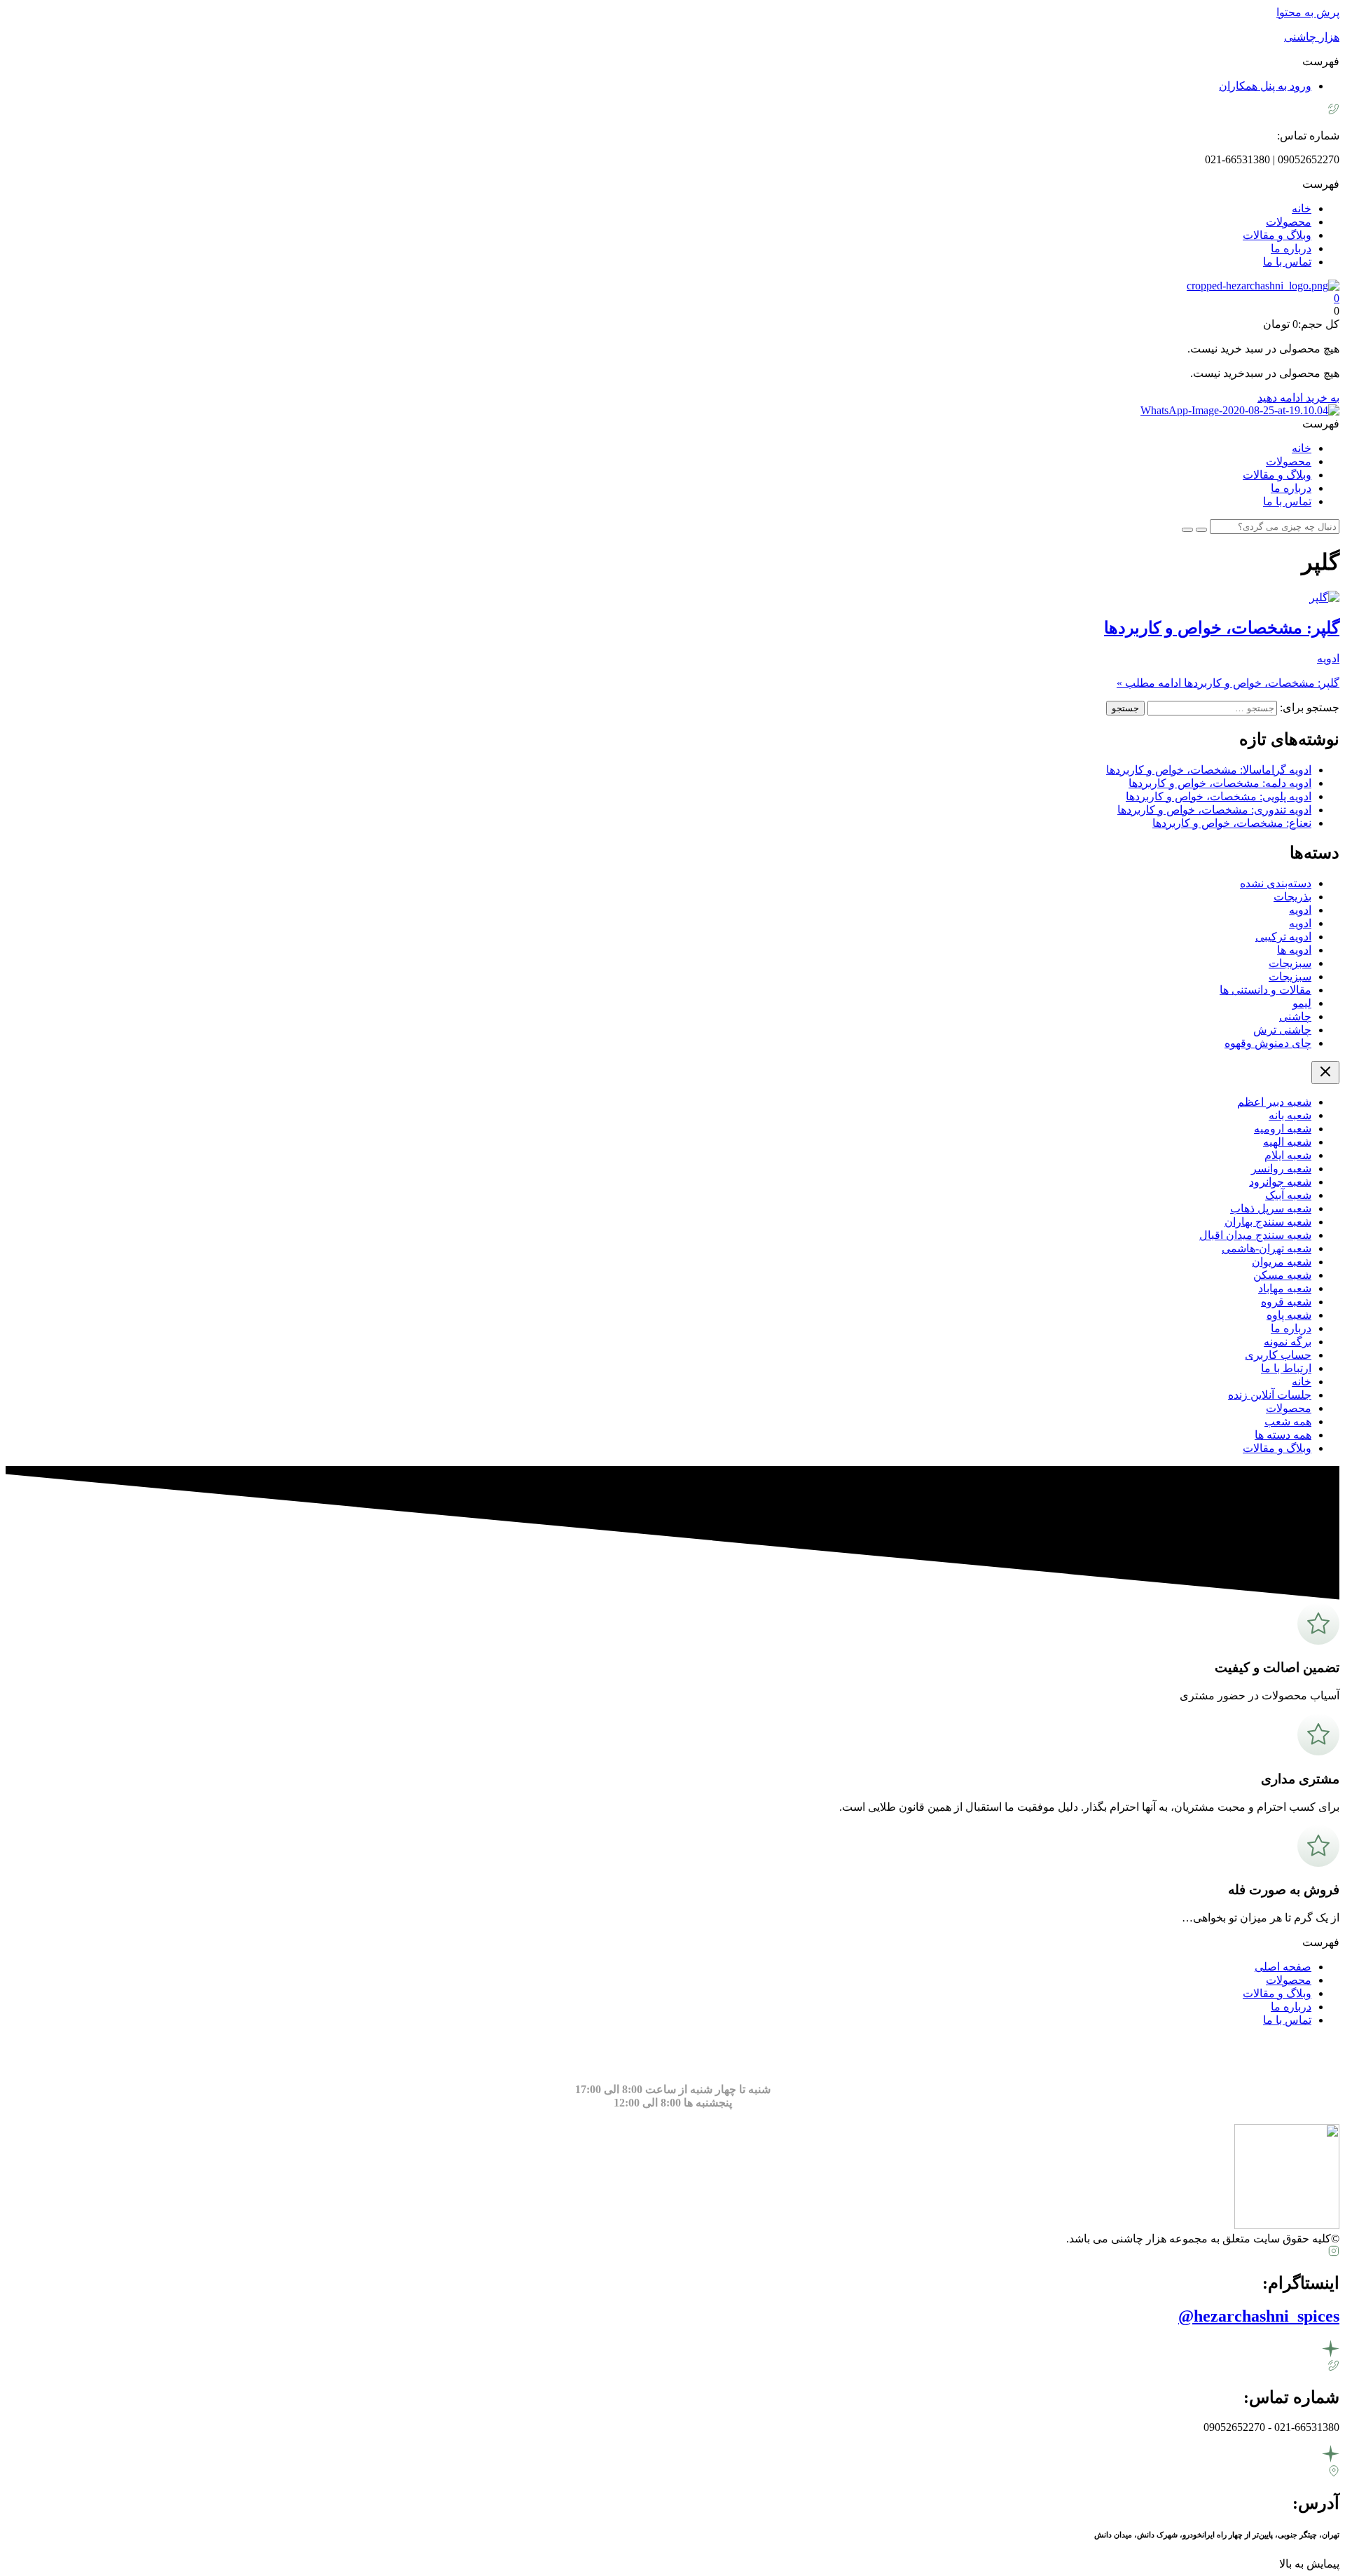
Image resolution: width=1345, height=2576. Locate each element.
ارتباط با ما (1286, 1368)
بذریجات (1292, 897)
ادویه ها (1294, 950)
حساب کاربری (1278, 1355)
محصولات (1289, 222)
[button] (672, 61)
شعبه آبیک (1288, 1195)
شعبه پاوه (1289, 1315)
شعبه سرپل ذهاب (1271, 1208)
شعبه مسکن (1282, 1275)
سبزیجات (1290, 963)
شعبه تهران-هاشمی (1267, 1248)
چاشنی (1295, 1016)
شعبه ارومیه (1283, 1129)
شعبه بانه (1290, 1115)
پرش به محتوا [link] (1308, 12)
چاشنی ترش (1282, 1030)
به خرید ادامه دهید (1298, 398)
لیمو (1302, 1003)
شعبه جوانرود (1280, 1182)
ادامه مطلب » (1228, 683)
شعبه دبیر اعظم (1274, 1102)
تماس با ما (1287, 262)
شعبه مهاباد (1285, 1288)
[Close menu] (1325, 1073)
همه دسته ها (1283, 1435)
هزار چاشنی (1312, 37)
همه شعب (1288, 1421)
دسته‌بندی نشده (1276, 883)
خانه (1302, 208)
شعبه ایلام (1288, 1155)
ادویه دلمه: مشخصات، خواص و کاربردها (1220, 783)
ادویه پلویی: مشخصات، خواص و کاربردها (1219, 796)
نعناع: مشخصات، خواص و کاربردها (1232, 823)
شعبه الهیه (1287, 1142)
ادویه (1328, 658)
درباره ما (1291, 248)
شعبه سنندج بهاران (1268, 1222)
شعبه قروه (1286, 1302)
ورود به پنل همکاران (1265, 86)
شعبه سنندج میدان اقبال (1255, 1235)
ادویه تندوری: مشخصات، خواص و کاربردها (1214, 810)
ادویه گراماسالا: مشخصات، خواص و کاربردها (1209, 770)
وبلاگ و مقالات (1277, 235)
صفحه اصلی (1283, 1967)
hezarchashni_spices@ (1259, 2316)
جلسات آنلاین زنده (1270, 1395)
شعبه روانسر (1281, 1169)
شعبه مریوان (1282, 1262)
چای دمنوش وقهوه (1268, 1043)
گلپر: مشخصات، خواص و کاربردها (1222, 628)
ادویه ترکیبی (1283, 937)
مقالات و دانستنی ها (1265, 990)
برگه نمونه (1288, 1342)
